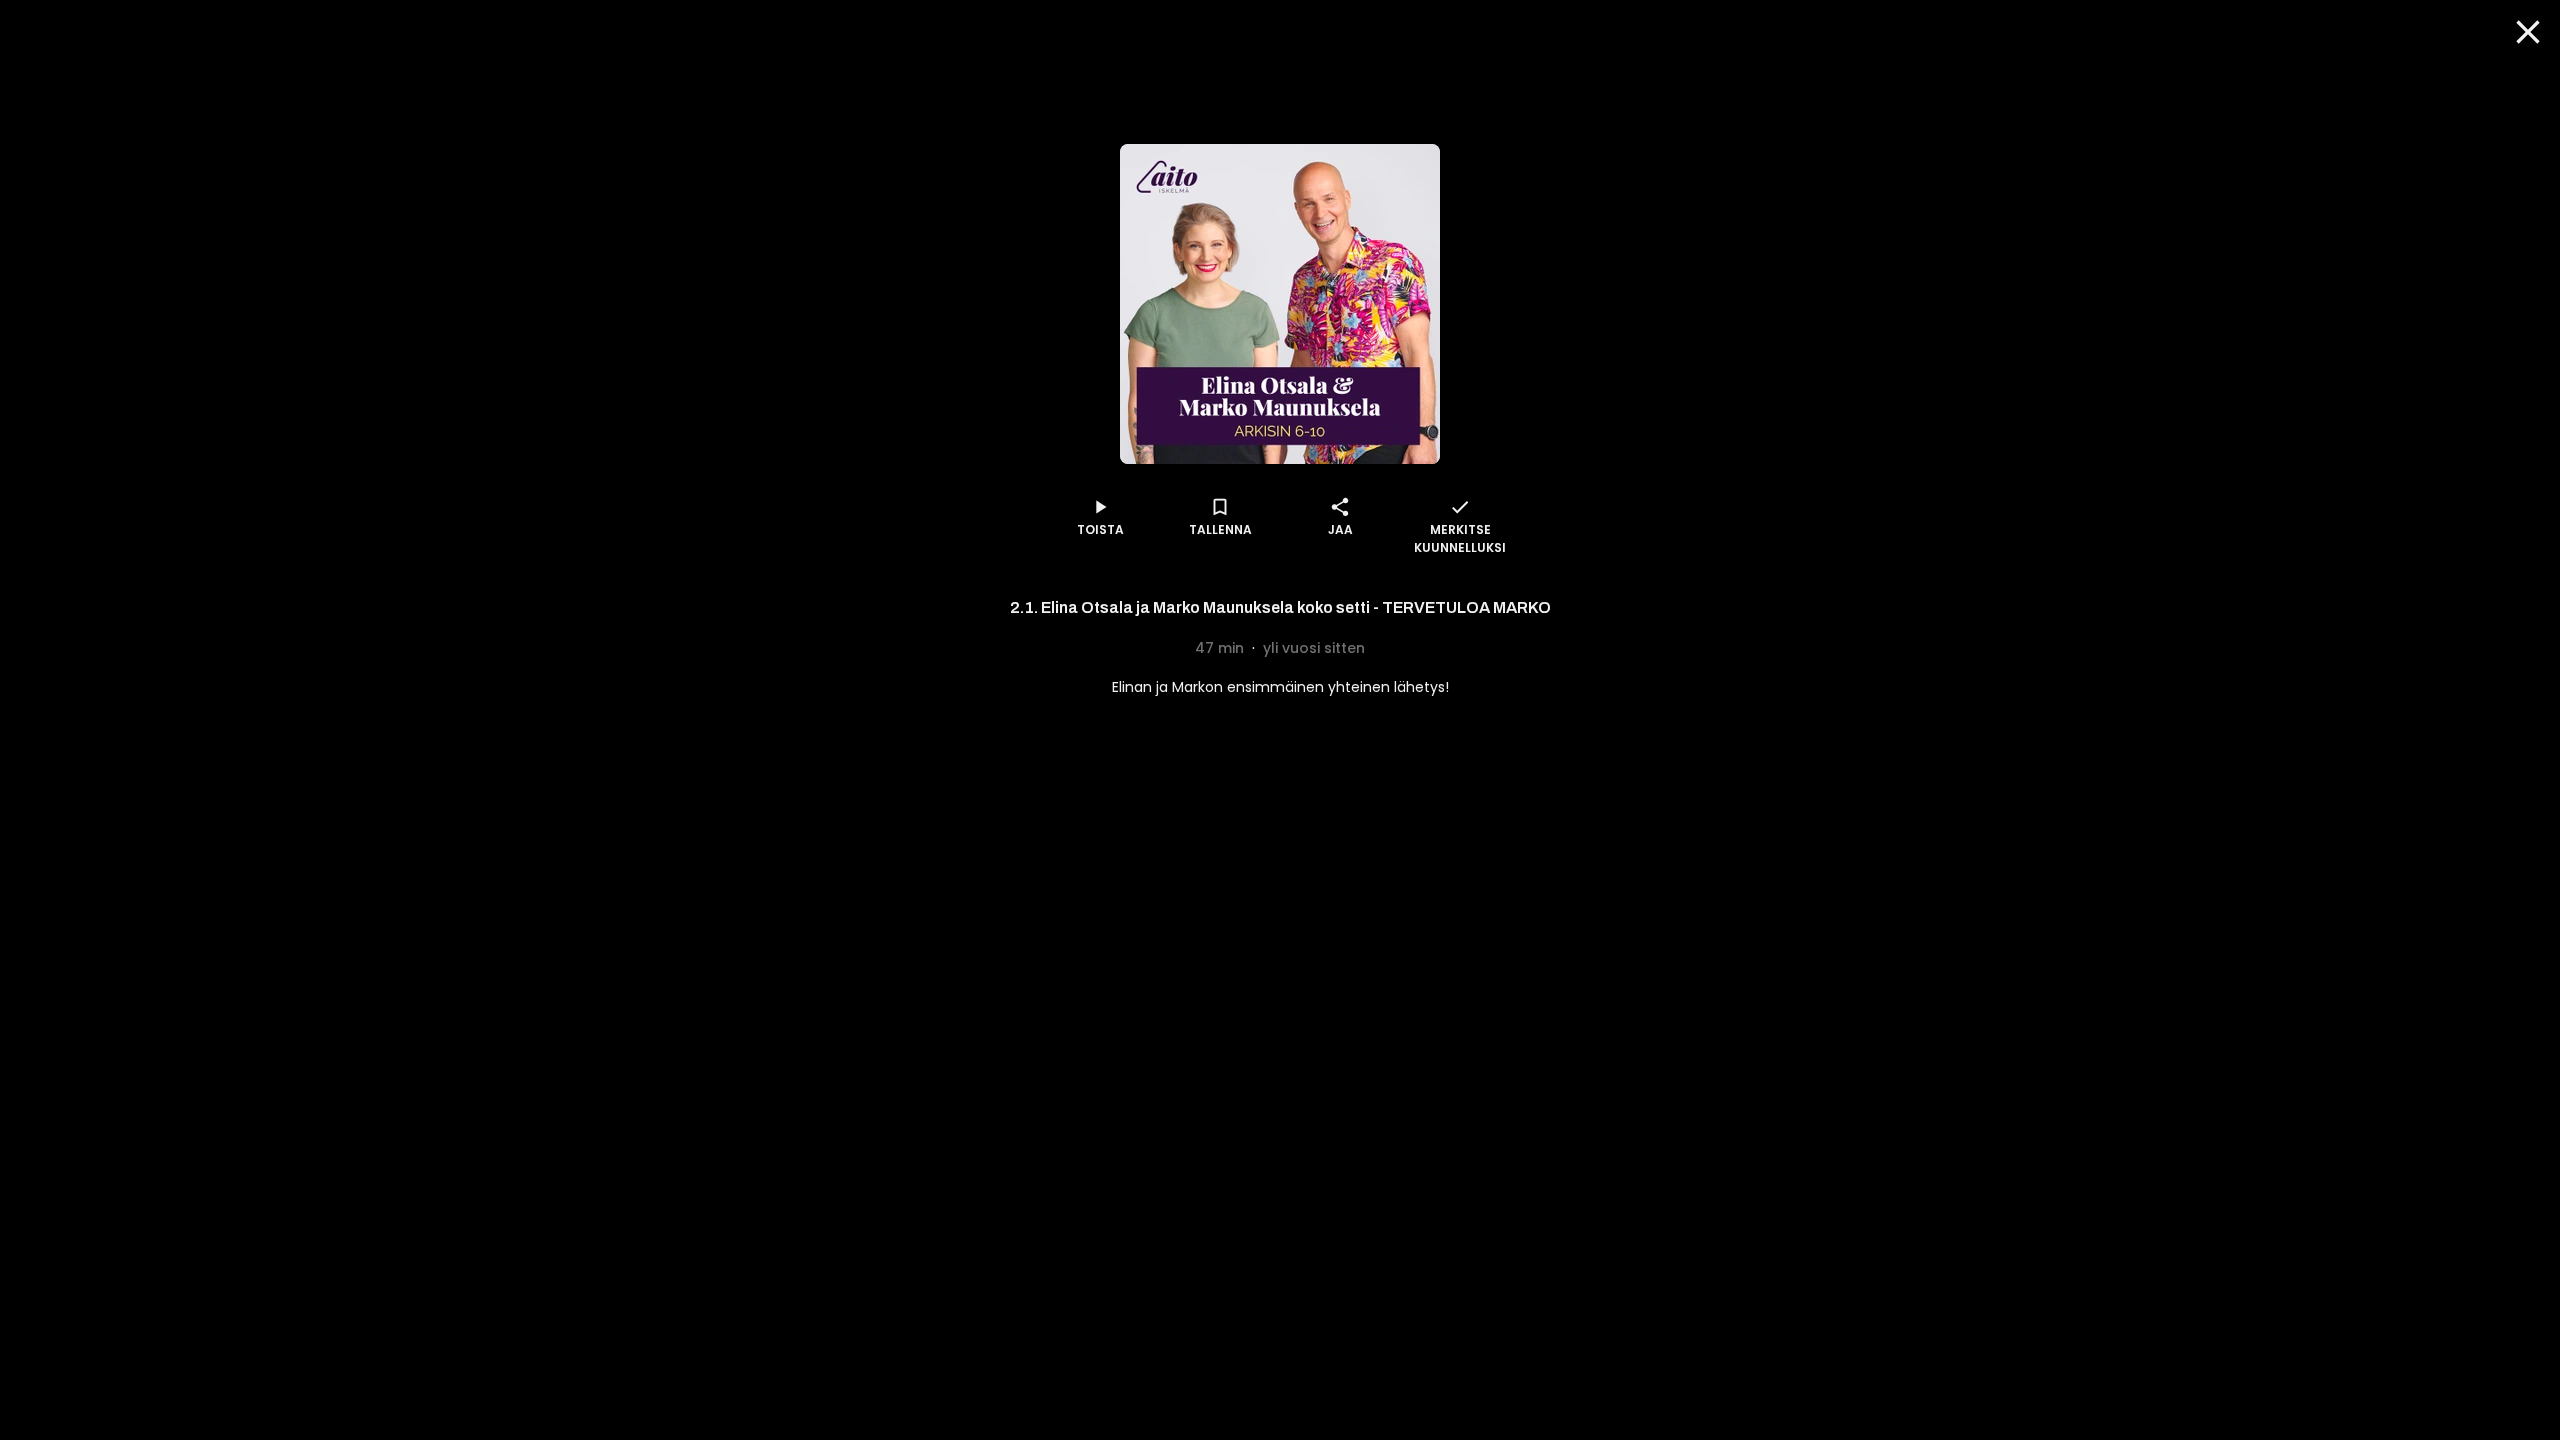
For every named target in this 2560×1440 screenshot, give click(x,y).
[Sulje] (2528, 32)
